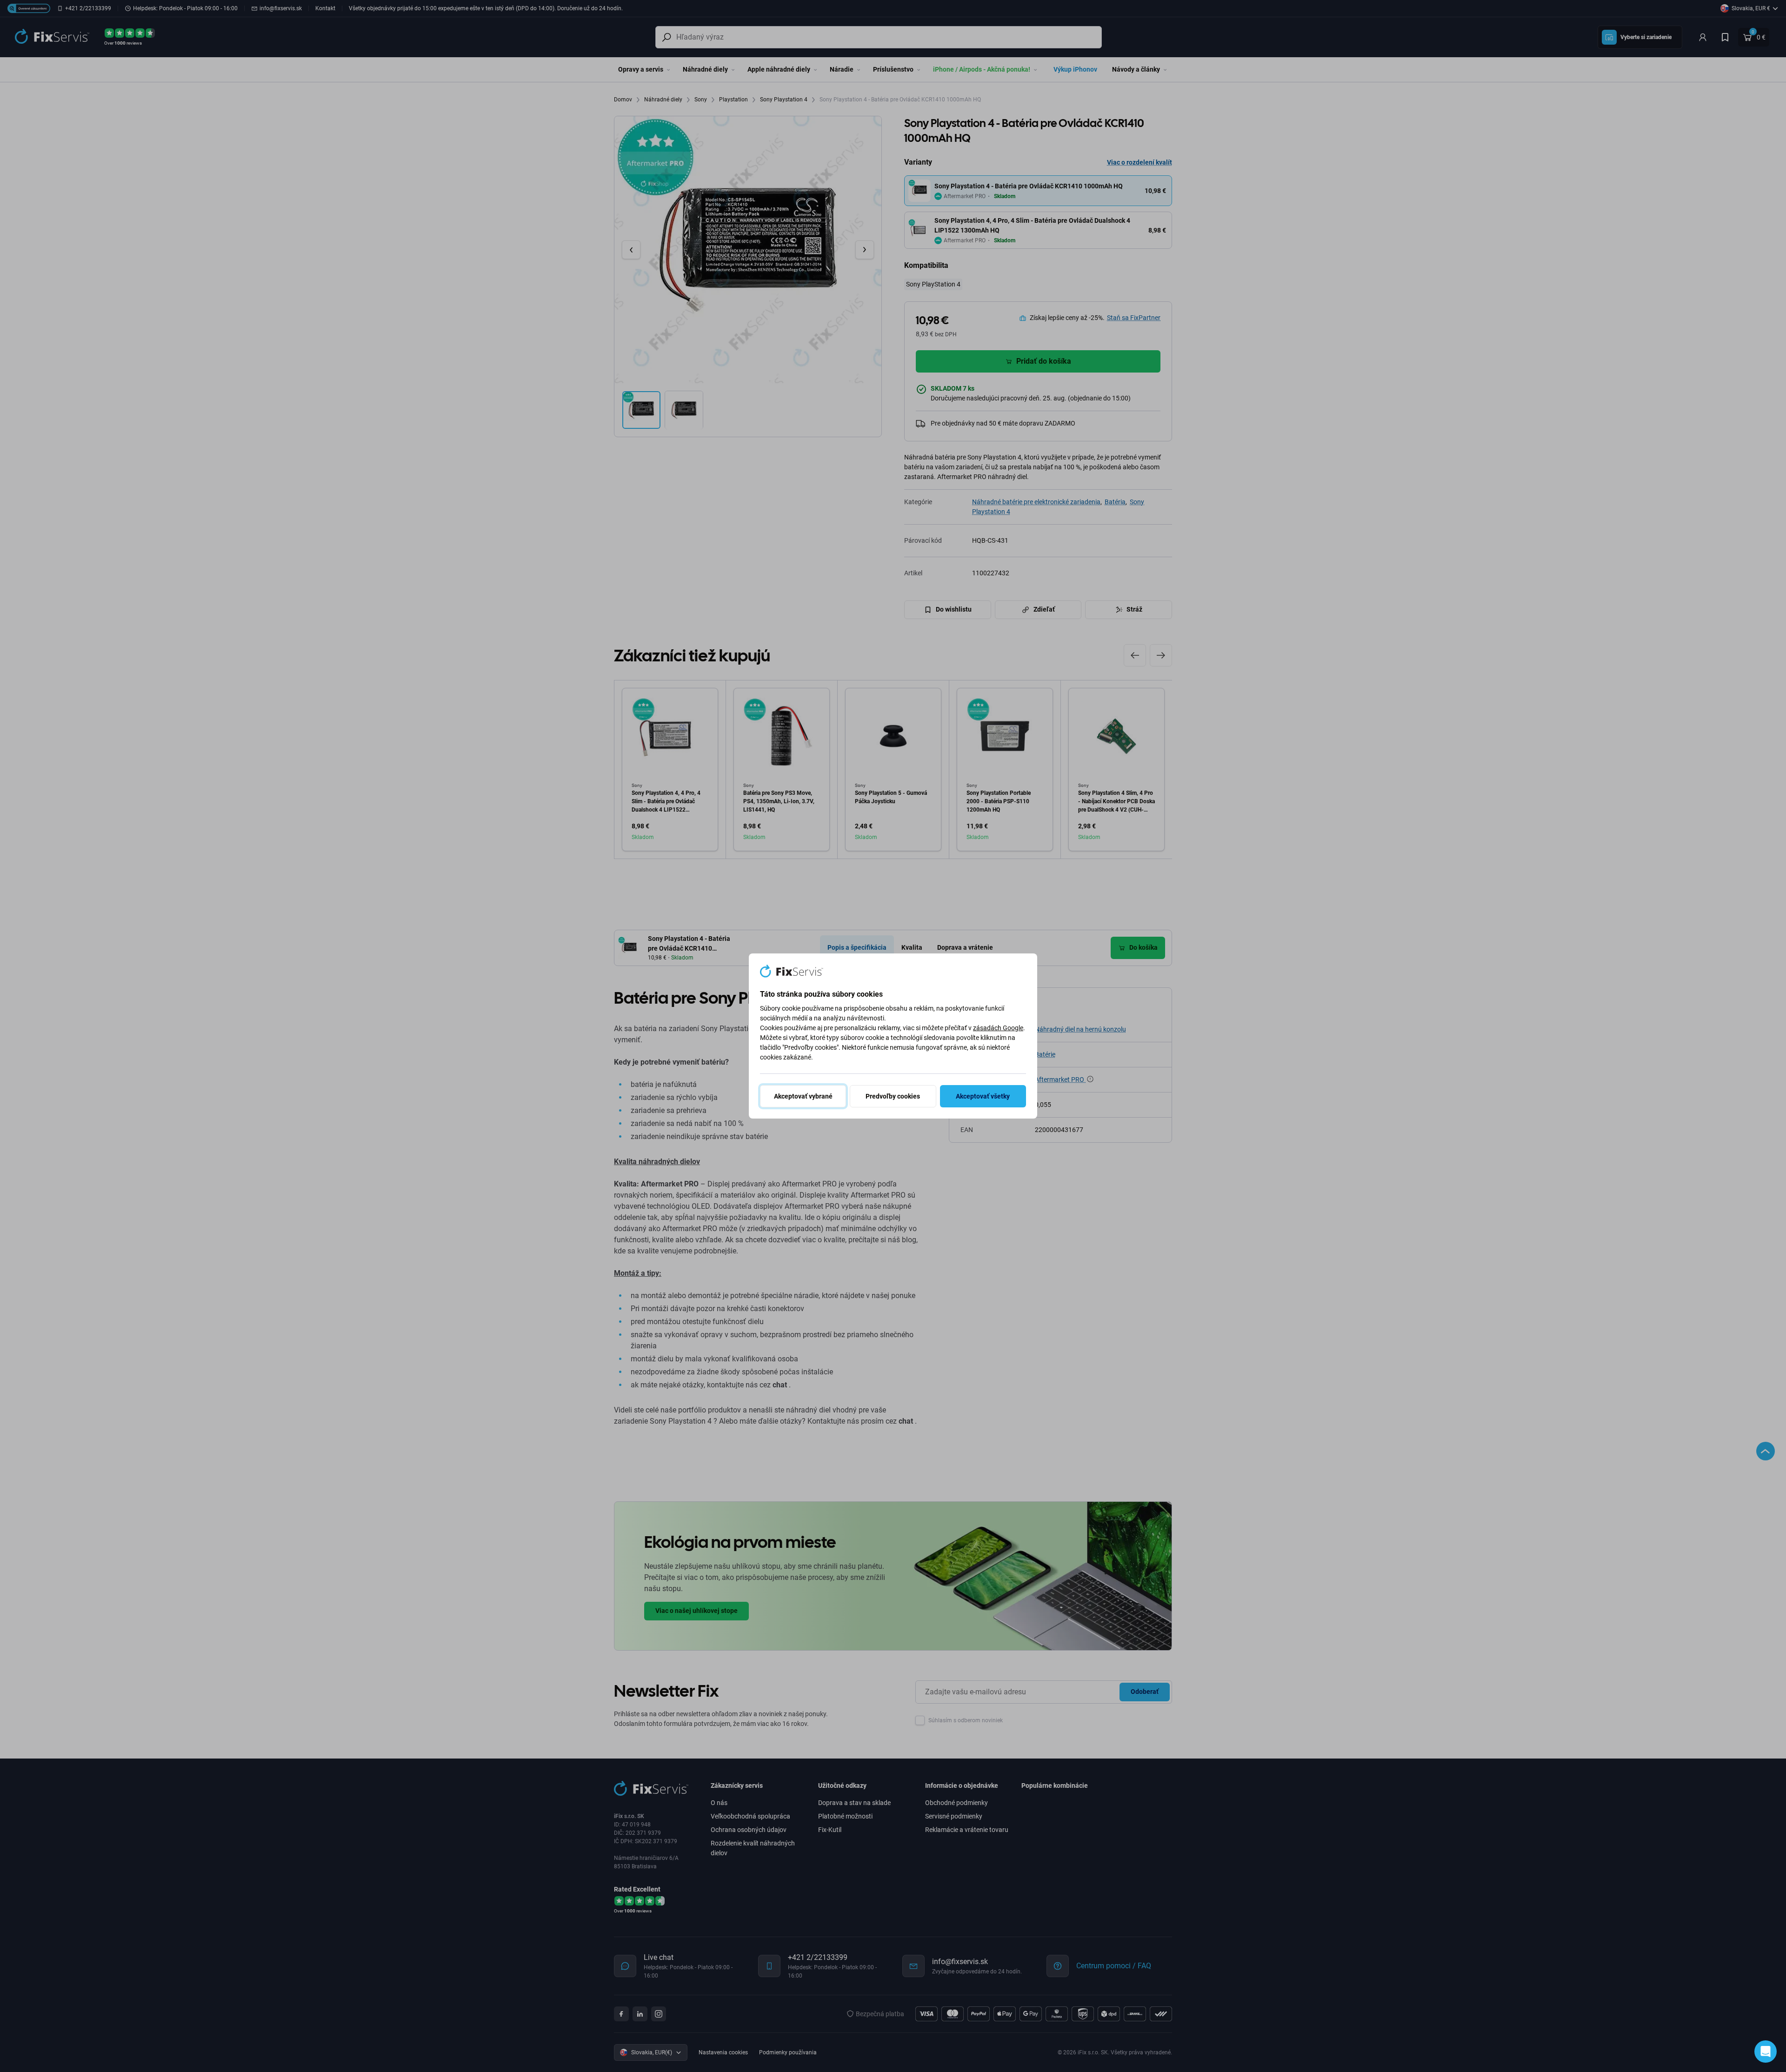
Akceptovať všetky (983, 1096)
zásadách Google (998, 1028)
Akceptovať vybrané (803, 1096)
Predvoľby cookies (893, 1096)
